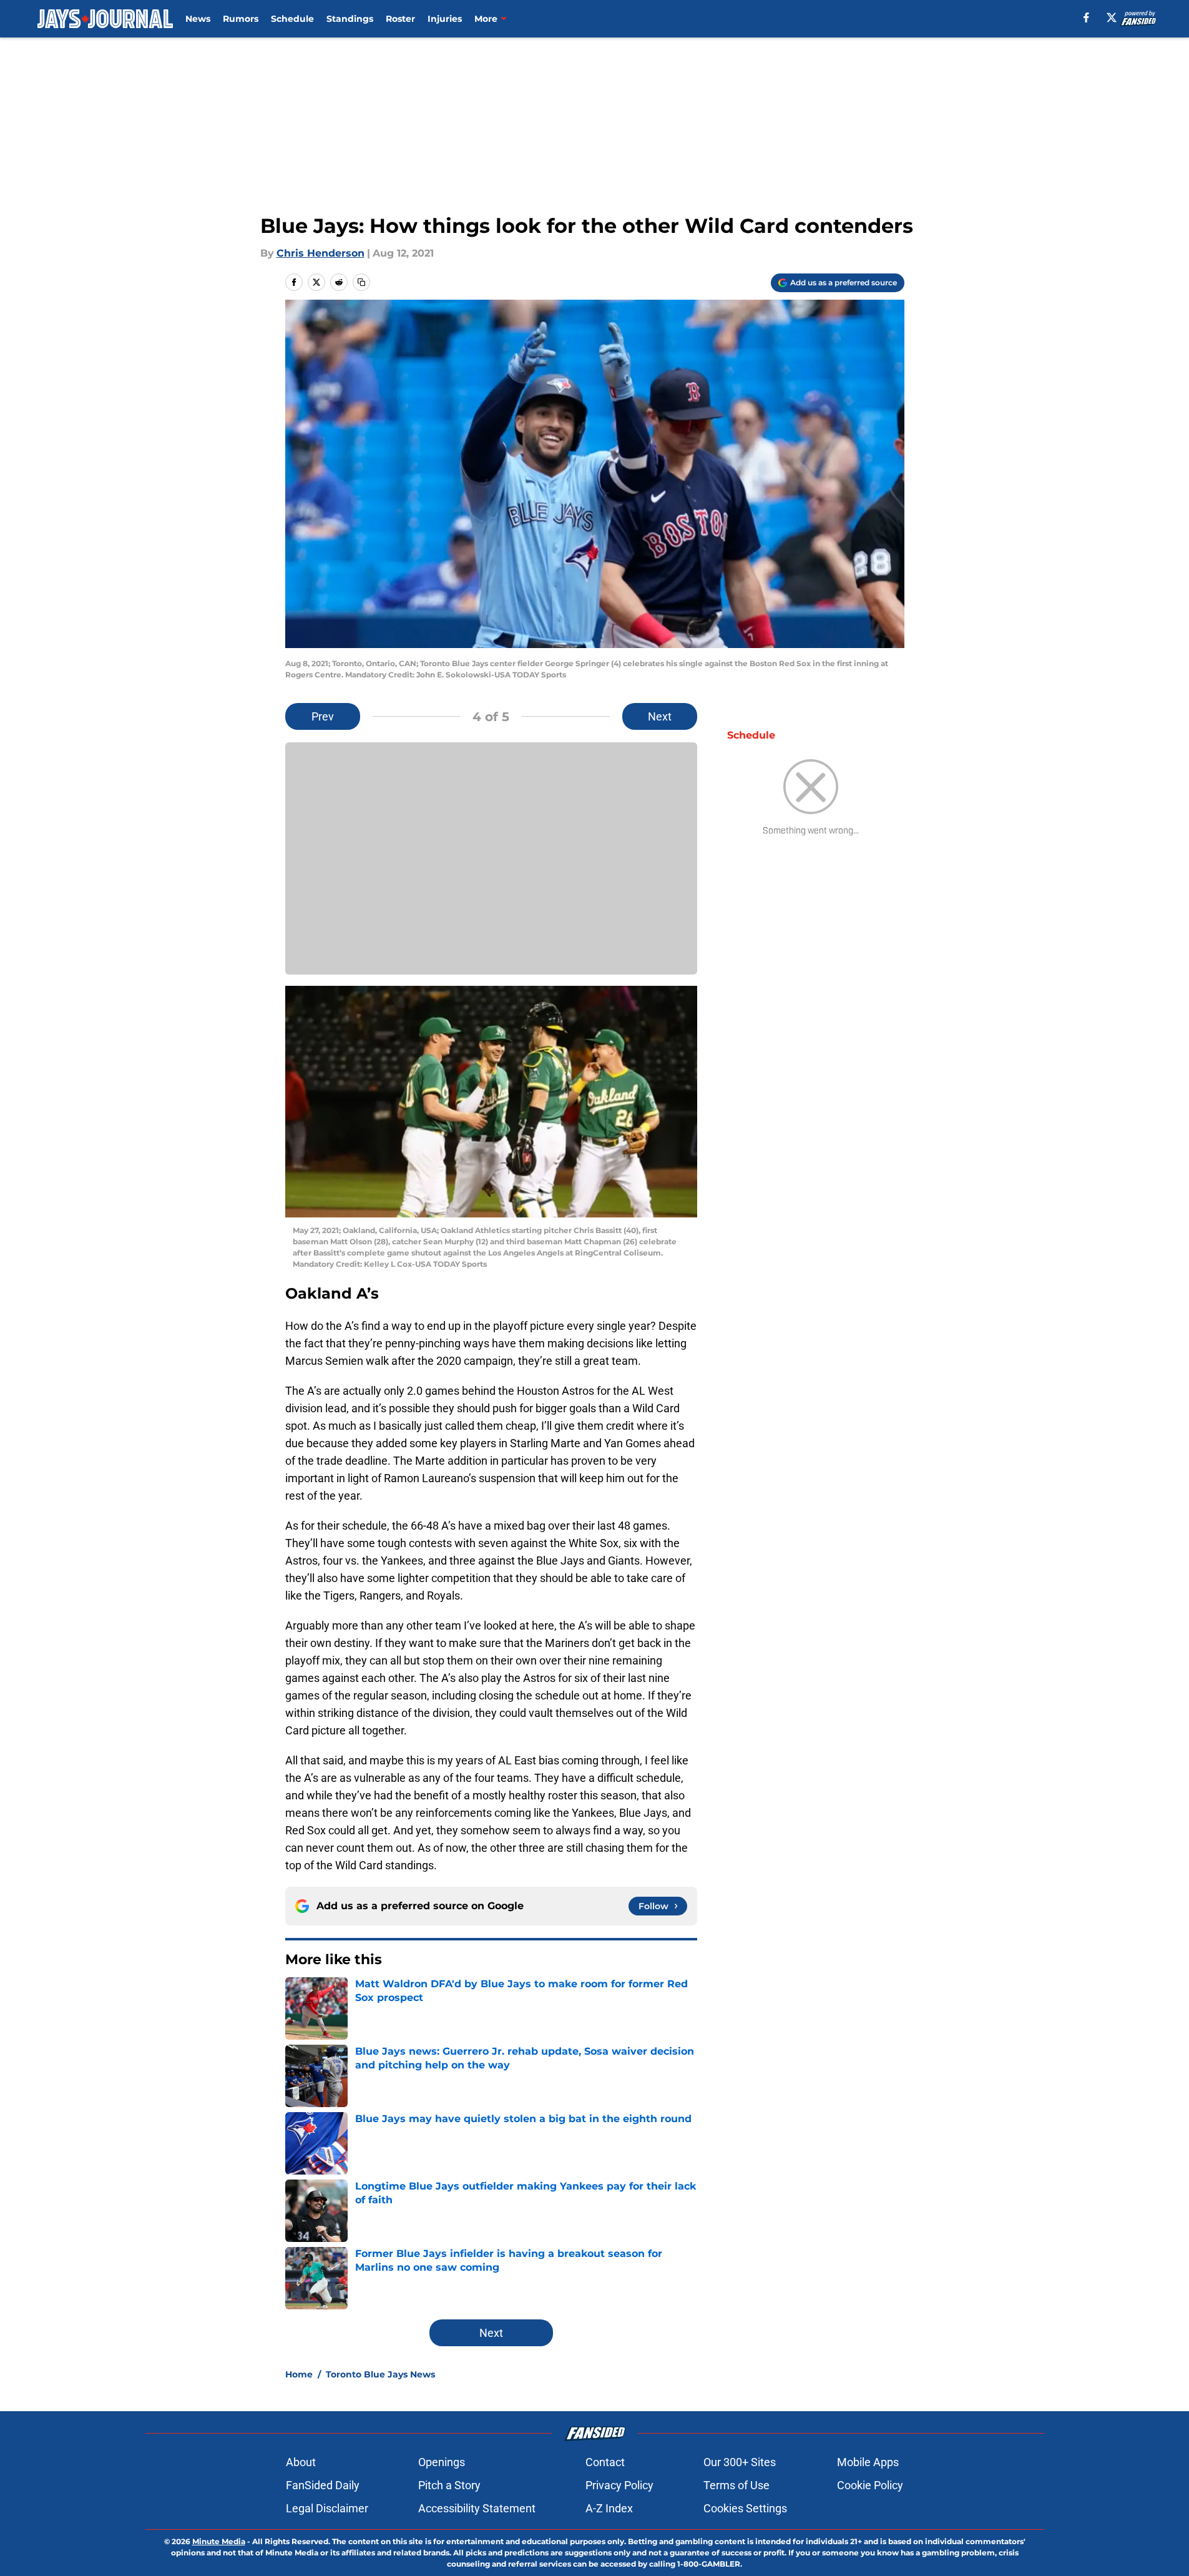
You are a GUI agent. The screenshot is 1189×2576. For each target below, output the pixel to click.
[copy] (361, 282)
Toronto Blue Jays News (380, 2374)
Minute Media (219, 2541)
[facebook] (1086, 17)
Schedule (292, 19)
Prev (323, 716)
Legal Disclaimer (327, 2508)
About (301, 2462)
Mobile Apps (868, 2462)
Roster (400, 19)
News (198, 19)
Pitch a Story (449, 2485)
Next (660, 716)
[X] (1112, 17)
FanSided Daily (323, 2485)
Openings (442, 2462)
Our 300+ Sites (740, 2462)
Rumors (241, 19)
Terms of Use (736, 2485)
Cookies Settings (745, 2508)
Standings (350, 19)
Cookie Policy (870, 2485)
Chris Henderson (320, 253)
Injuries (445, 19)
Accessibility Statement (477, 2508)
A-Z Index (609, 2508)
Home (299, 2374)
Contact (605, 2462)
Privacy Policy (619, 2485)
